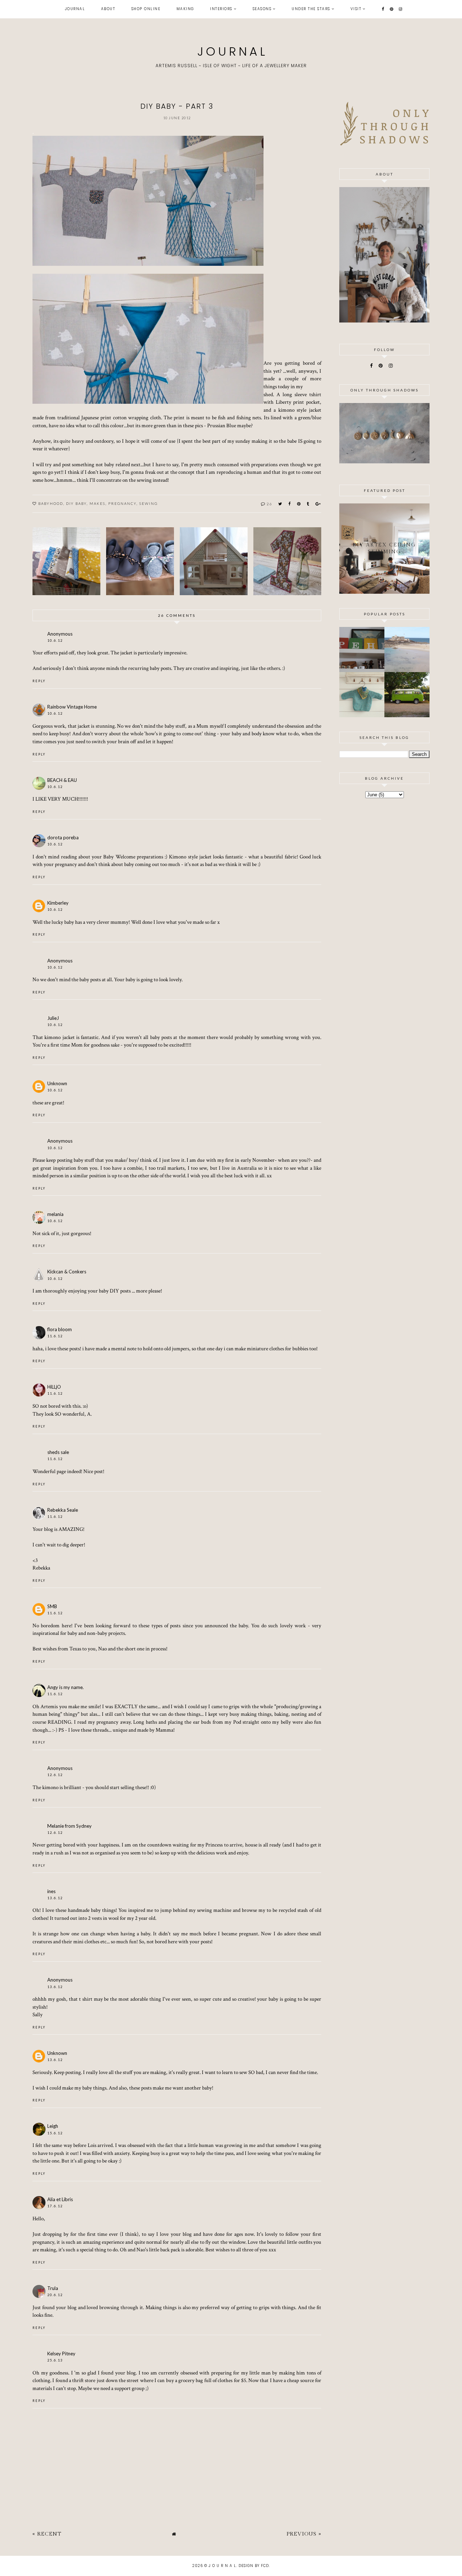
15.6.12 (55, 2133)
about (108, 9)
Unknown (57, 1083)
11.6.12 (55, 1336)
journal (75, 9)
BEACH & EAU (62, 780)
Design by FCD (254, 2566)
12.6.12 (55, 1775)
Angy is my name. (66, 1687)
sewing (149, 503)
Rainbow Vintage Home (72, 707)
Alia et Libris (60, 2199)
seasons (262, 9)
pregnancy (122, 503)
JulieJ (53, 1018)
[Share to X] (280, 504)
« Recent (47, 2534)
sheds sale (58, 1452)
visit (356, 9)
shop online (146, 9)
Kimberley (58, 903)
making (185, 9)
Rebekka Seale (63, 1510)
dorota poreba (63, 837)
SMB (52, 1606)
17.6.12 (55, 2206)
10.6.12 (55, 640)
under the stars (311, 9)
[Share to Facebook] (290, 504)
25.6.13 (55, 2360)
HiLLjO (54, 1387)
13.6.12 (55, 1898)
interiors (221, 9)
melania (55, 1214)
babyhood (51, 503)
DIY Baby (76, 503)
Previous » (304, 2534)
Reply (39, 681)
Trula (53, 2288)
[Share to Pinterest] (299, 504)
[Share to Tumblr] (308, 504)
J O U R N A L (231, 51)
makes (97, 503)
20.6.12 (55, 2295)
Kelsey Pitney (61, 2354)
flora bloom (60, 1329)
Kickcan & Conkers (67, 1272)
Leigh (53, 2126)
